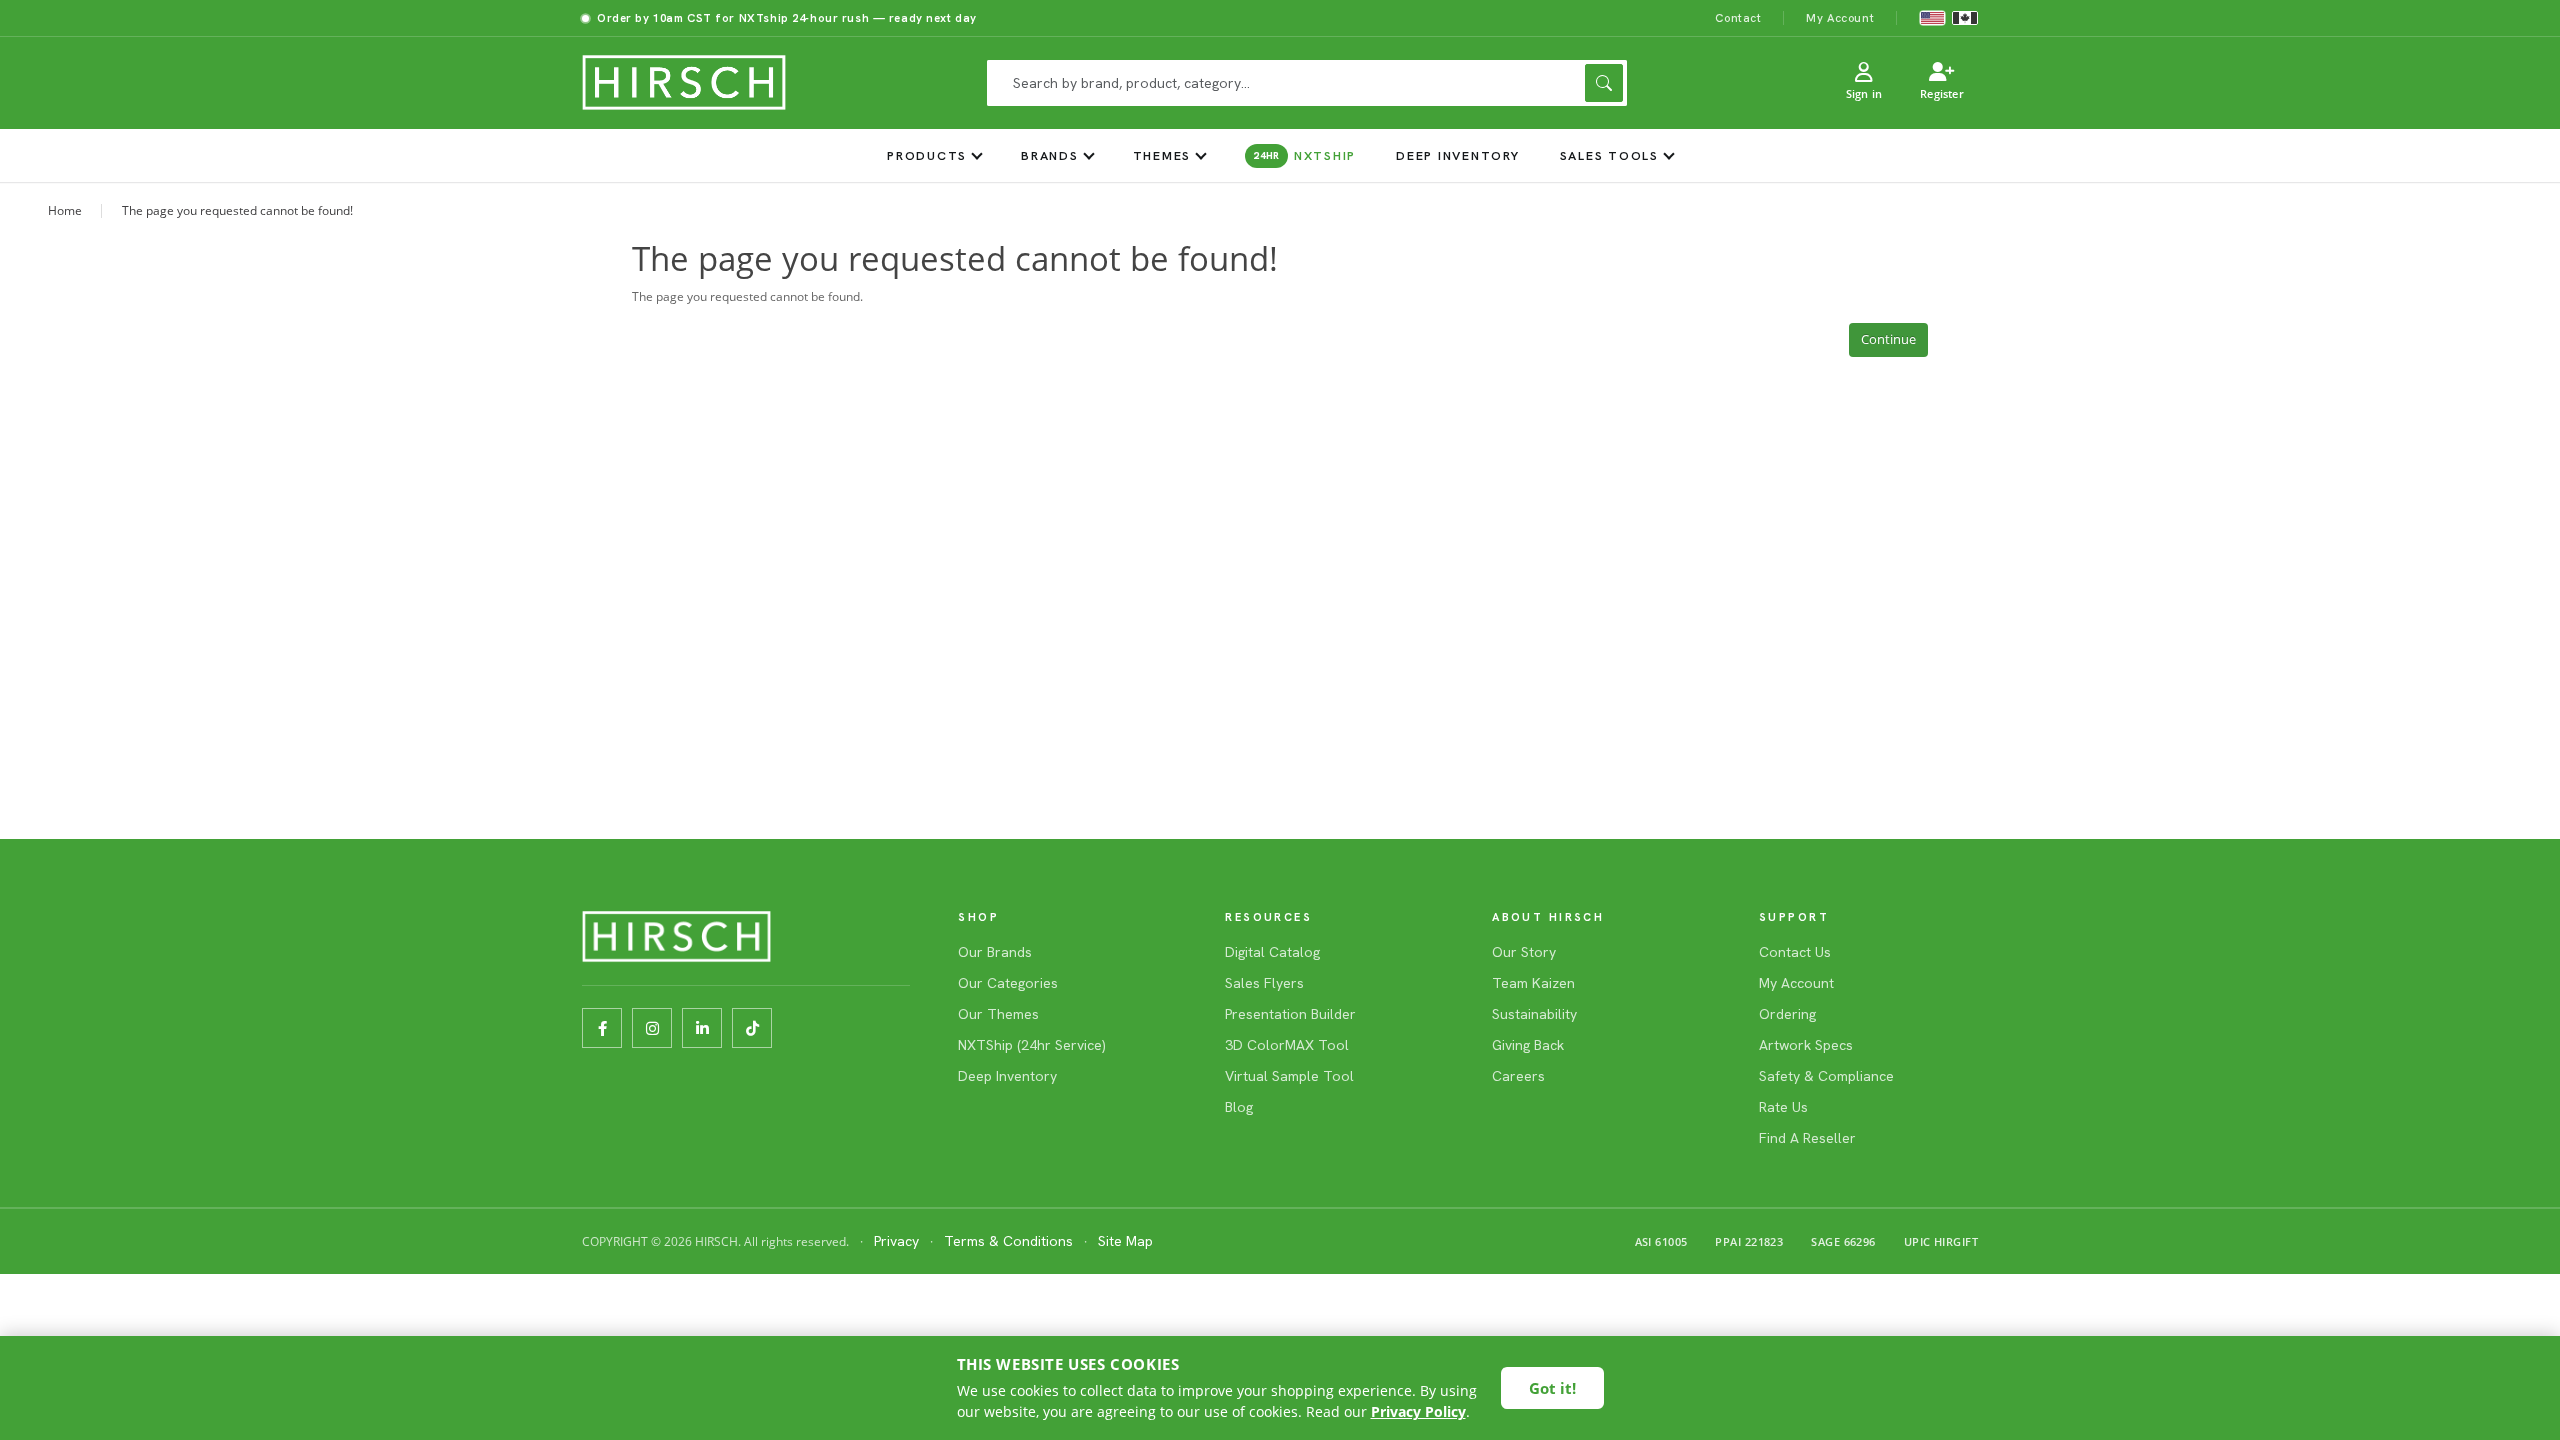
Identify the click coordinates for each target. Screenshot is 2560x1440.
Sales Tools (1609, 155)
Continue (1888, 339)
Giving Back (1528, 1045)
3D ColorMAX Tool (1287, 1045)
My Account (1840, 17)
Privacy (896, 1241)
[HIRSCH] (684, 83)
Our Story (1524, 952)
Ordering (1787, 1014)
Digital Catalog (1272, 952)
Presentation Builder (1290, 1014)
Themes (1162, 155)
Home (65, 210)
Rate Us (1783, 1107)
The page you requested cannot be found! (237, 210)
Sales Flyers (1264, 983)
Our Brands (995, 952)
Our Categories (1008, 983)
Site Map (1125, 1241)
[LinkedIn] (702, 1028)
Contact (1738, 17)
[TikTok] (752, 1028)
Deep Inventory (1458, 155)
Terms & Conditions (1008, 1241)
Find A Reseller (1807, 1138)
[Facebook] (602, 1028)
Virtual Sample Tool (1289, 1076)
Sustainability (1534, 1014)
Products (927, 155)
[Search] (1604, 83)
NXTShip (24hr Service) (1032, 1045)
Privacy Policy (1418, 1411)
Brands (1050, 155)
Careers (1518, 1076)
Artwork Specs (1806, 1045)
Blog (1239, 1107)
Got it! (1552, 1388)
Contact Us (1795, 952)
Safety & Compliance (1826, 1076)
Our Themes (998, 1014)
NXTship (1304, 155)
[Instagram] (652, 1028)
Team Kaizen (1533, 983)
